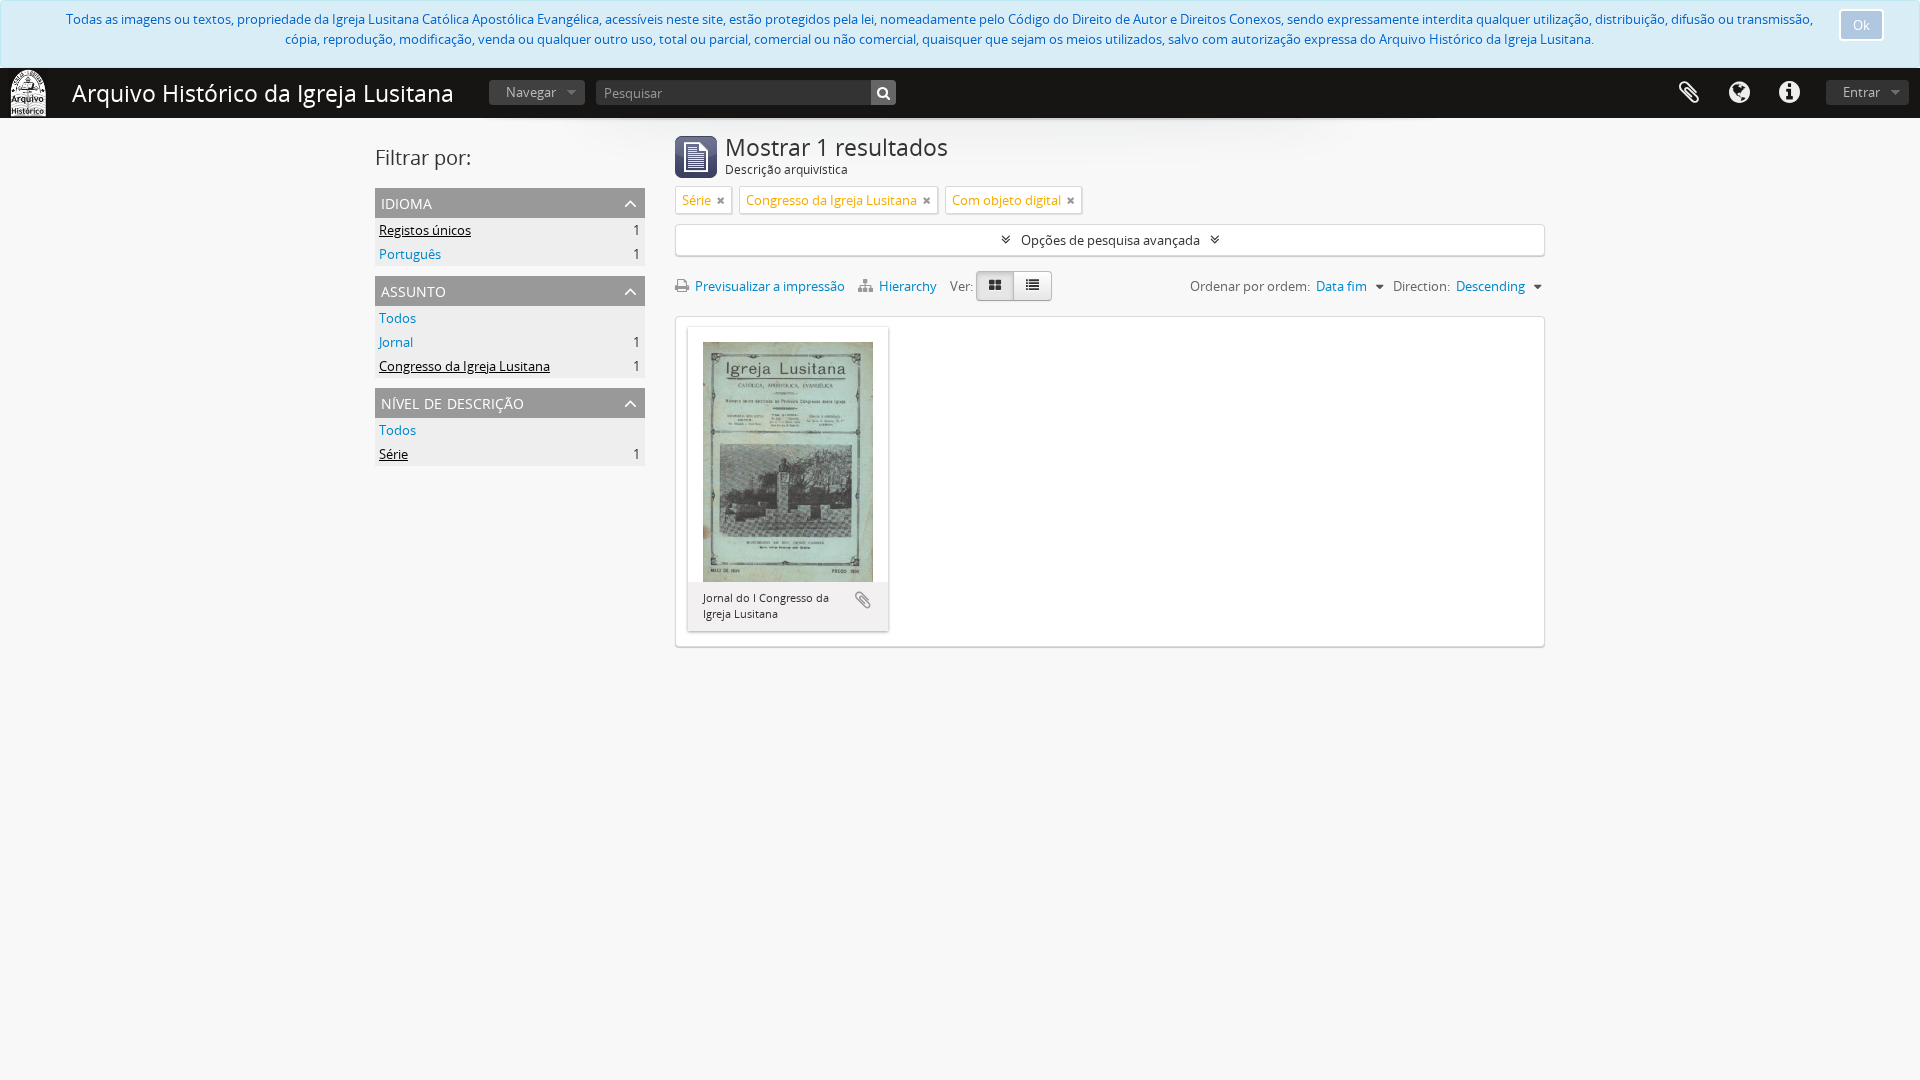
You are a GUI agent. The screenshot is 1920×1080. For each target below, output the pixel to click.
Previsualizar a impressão (768, 286)
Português (410, 254)
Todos (397, 318)
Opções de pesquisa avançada (1110, 240)
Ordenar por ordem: (1250, 286)
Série (393, 454)
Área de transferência (1689, 93)
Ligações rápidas (1789, 93)
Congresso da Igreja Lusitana (464, 366)
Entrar (1861, 92)
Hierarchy (908, 286)
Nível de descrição (452, 401)
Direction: (1421, 286)
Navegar (531, 92)
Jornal (396, 342)
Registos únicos (425, 230)
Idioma (1739, 93)
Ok (1861, 25)
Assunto (413, 289)
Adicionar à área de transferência (863, 600)
